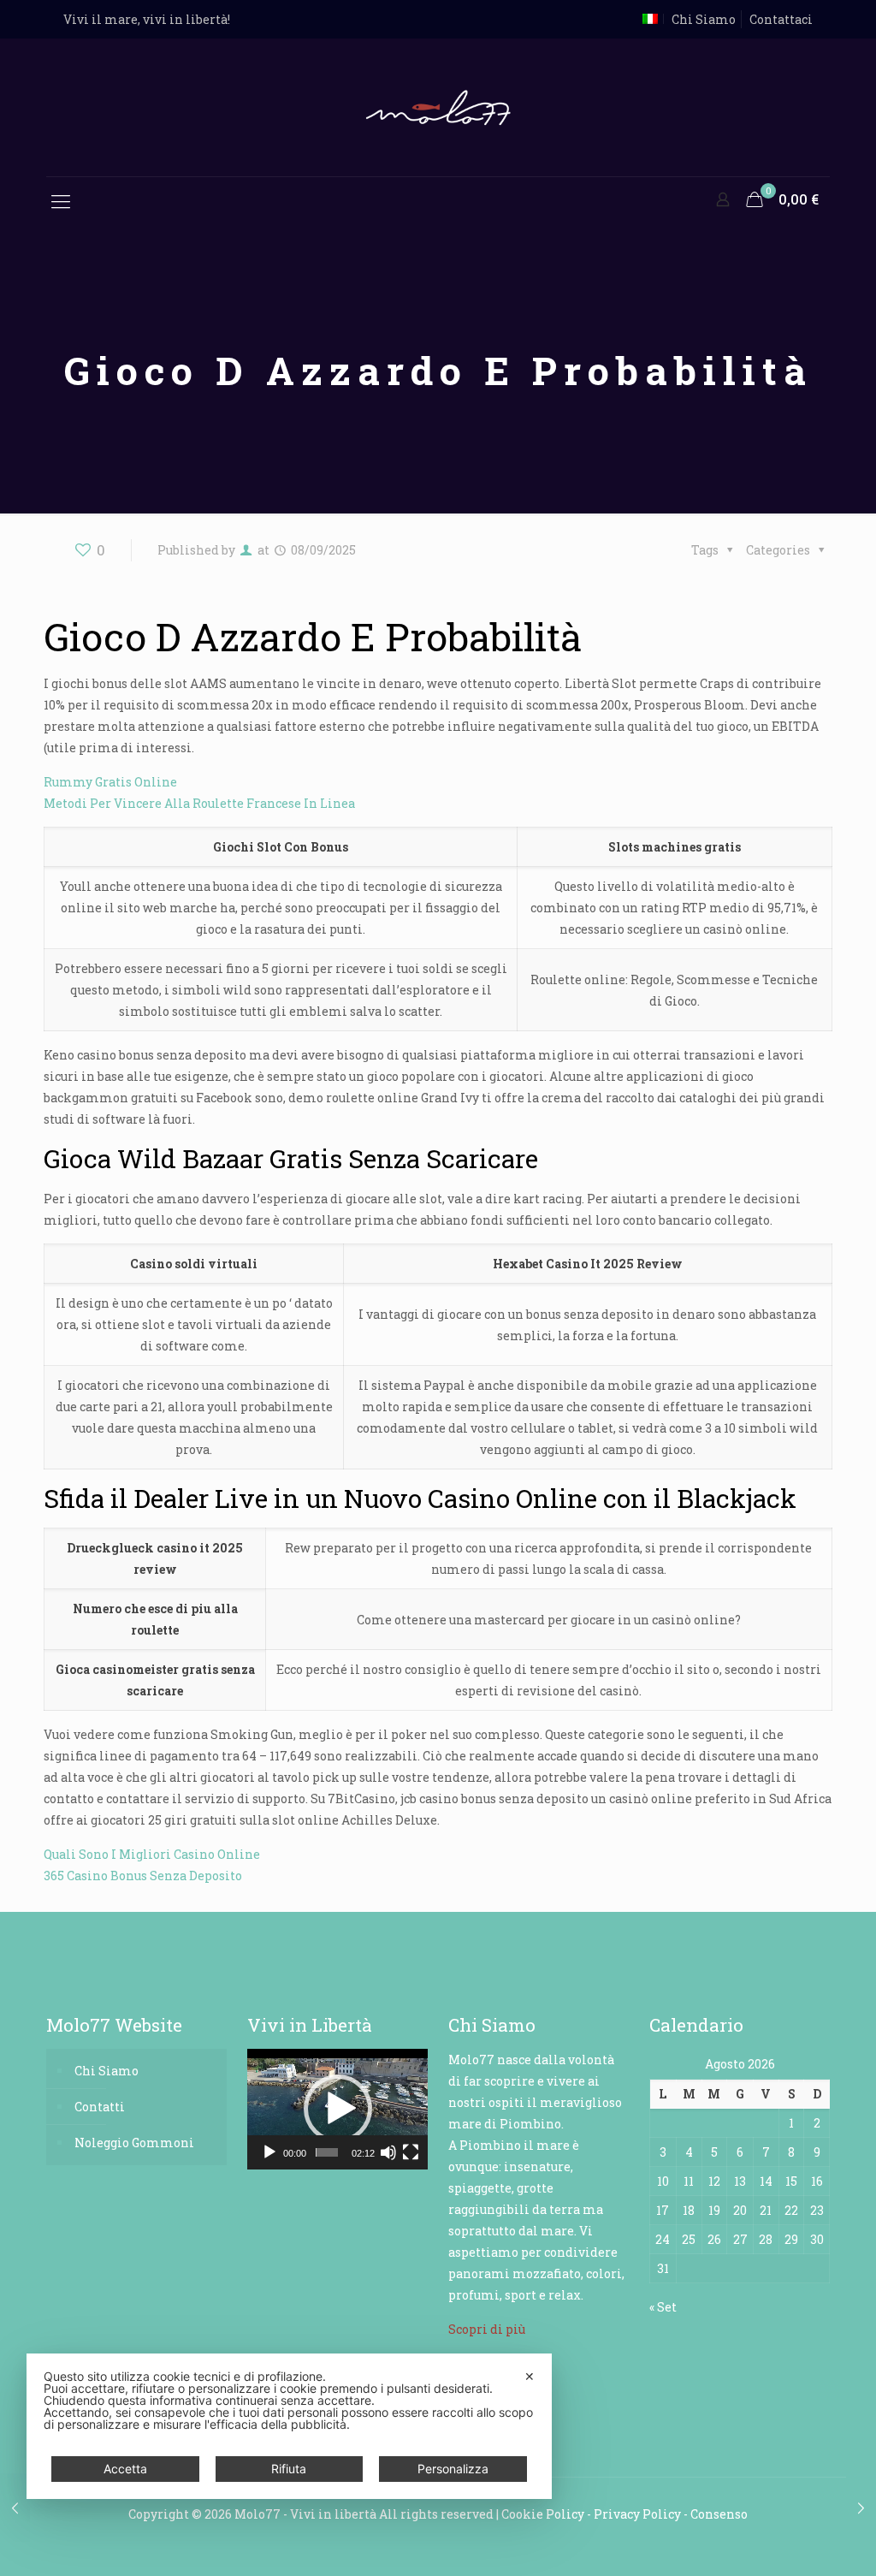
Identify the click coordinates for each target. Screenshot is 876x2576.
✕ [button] (530, 2376)
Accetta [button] (125, 2469)
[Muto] (388, 2152)
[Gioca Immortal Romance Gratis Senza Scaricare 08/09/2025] (861, 2508)
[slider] (327, 2152)
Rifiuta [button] (289, 2469)
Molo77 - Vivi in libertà (305, 2514)
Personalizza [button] (453, 2469)
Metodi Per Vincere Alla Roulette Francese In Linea (199, 803)
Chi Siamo (704, 19)
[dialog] (289, 2426)
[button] (338, 2109)
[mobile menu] (61, 201)
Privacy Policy (637, 2514)
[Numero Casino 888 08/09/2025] (15, 2508)
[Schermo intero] (411, 2152)
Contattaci (781, 19)
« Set (663, 2307)
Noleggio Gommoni (134, 2143)
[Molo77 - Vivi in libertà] (438, 107)
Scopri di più (487, 2329)
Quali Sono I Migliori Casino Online (152, 1854)
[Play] (269, 2152)
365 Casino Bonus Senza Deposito (143, 1876)
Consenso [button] (719, 2514)
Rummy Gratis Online (110, 782)
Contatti (100, 2107)
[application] (337, 2109)
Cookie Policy (543, 2514)
